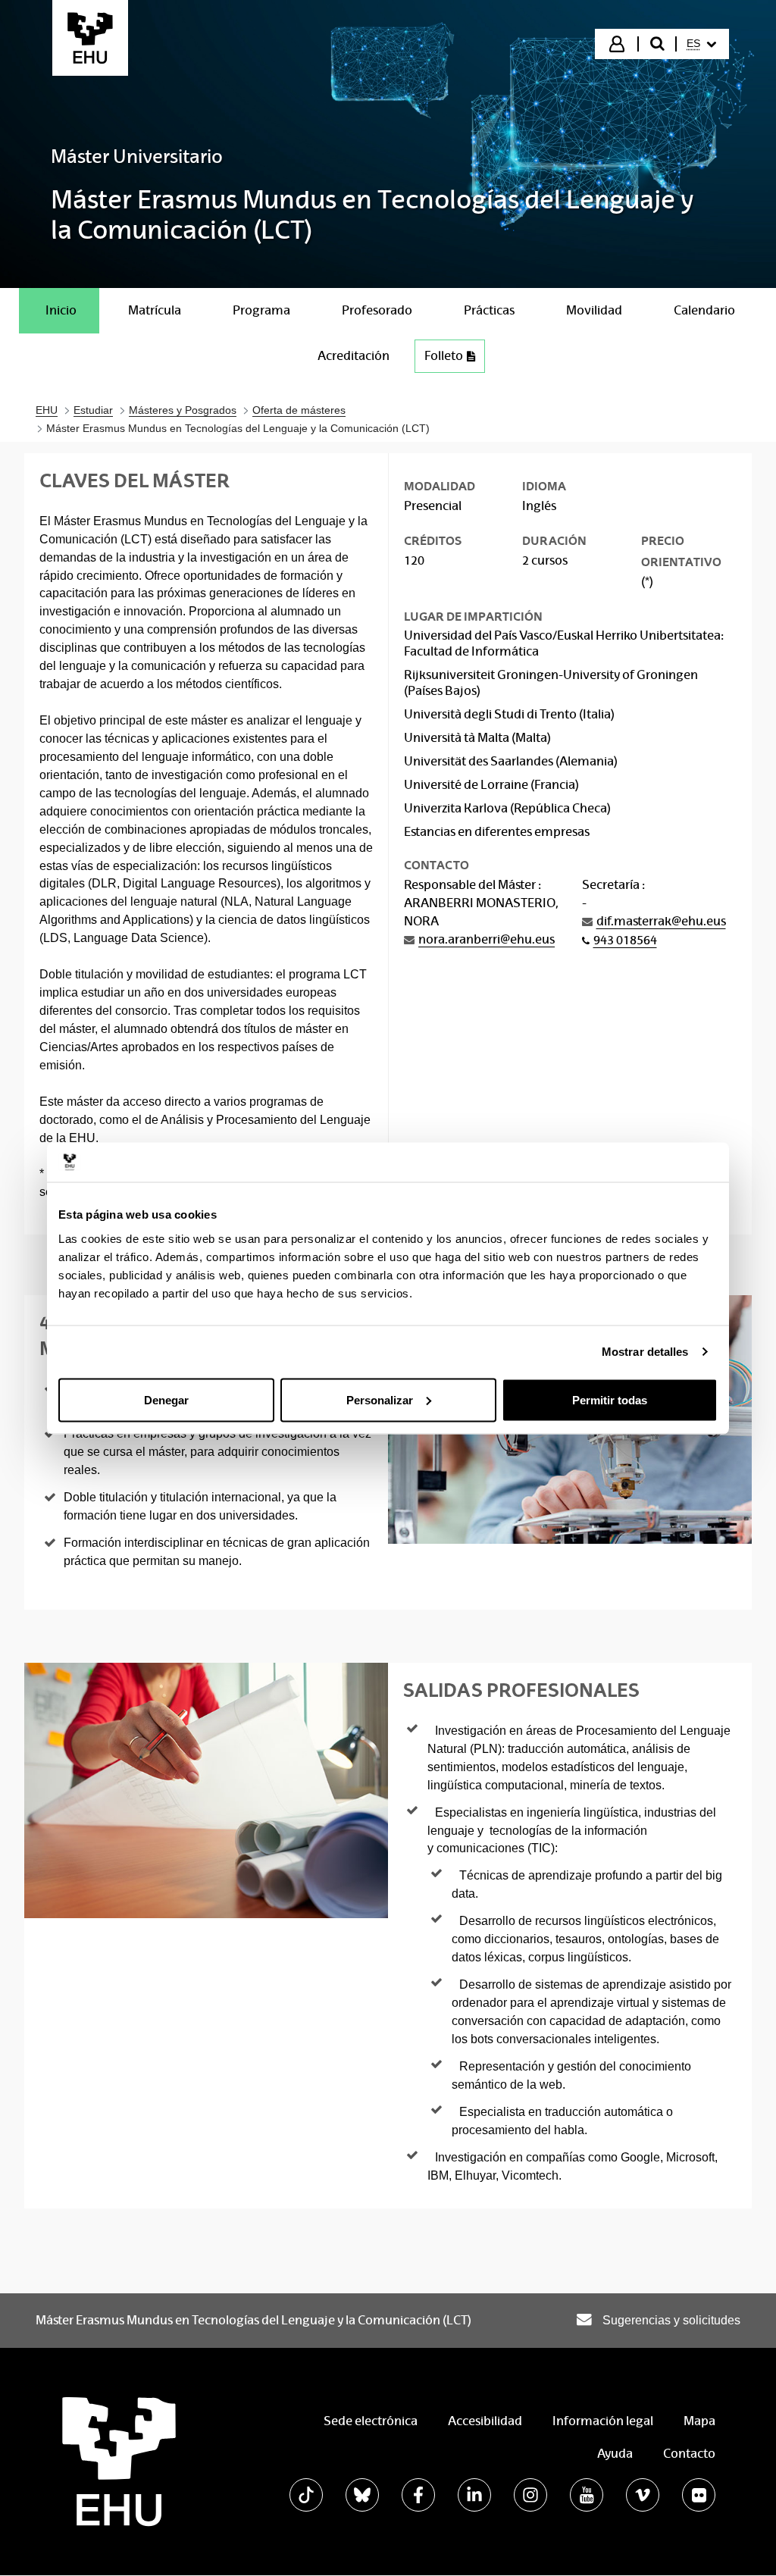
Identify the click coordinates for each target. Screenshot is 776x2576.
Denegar (166, 1399)
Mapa (699, 2421)
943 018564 (625, 940)
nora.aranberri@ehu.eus (487, 939)
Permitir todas (610, 1399)
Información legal (603, 2421)
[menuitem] (701, 44)
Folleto (444, 356)
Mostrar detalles (645, 1352)
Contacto (689, 2454)
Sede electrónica (371, 2421)
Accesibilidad (485, 2421)
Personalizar (380, 1399)
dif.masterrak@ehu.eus (661, 921)
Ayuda (615, 2454)
